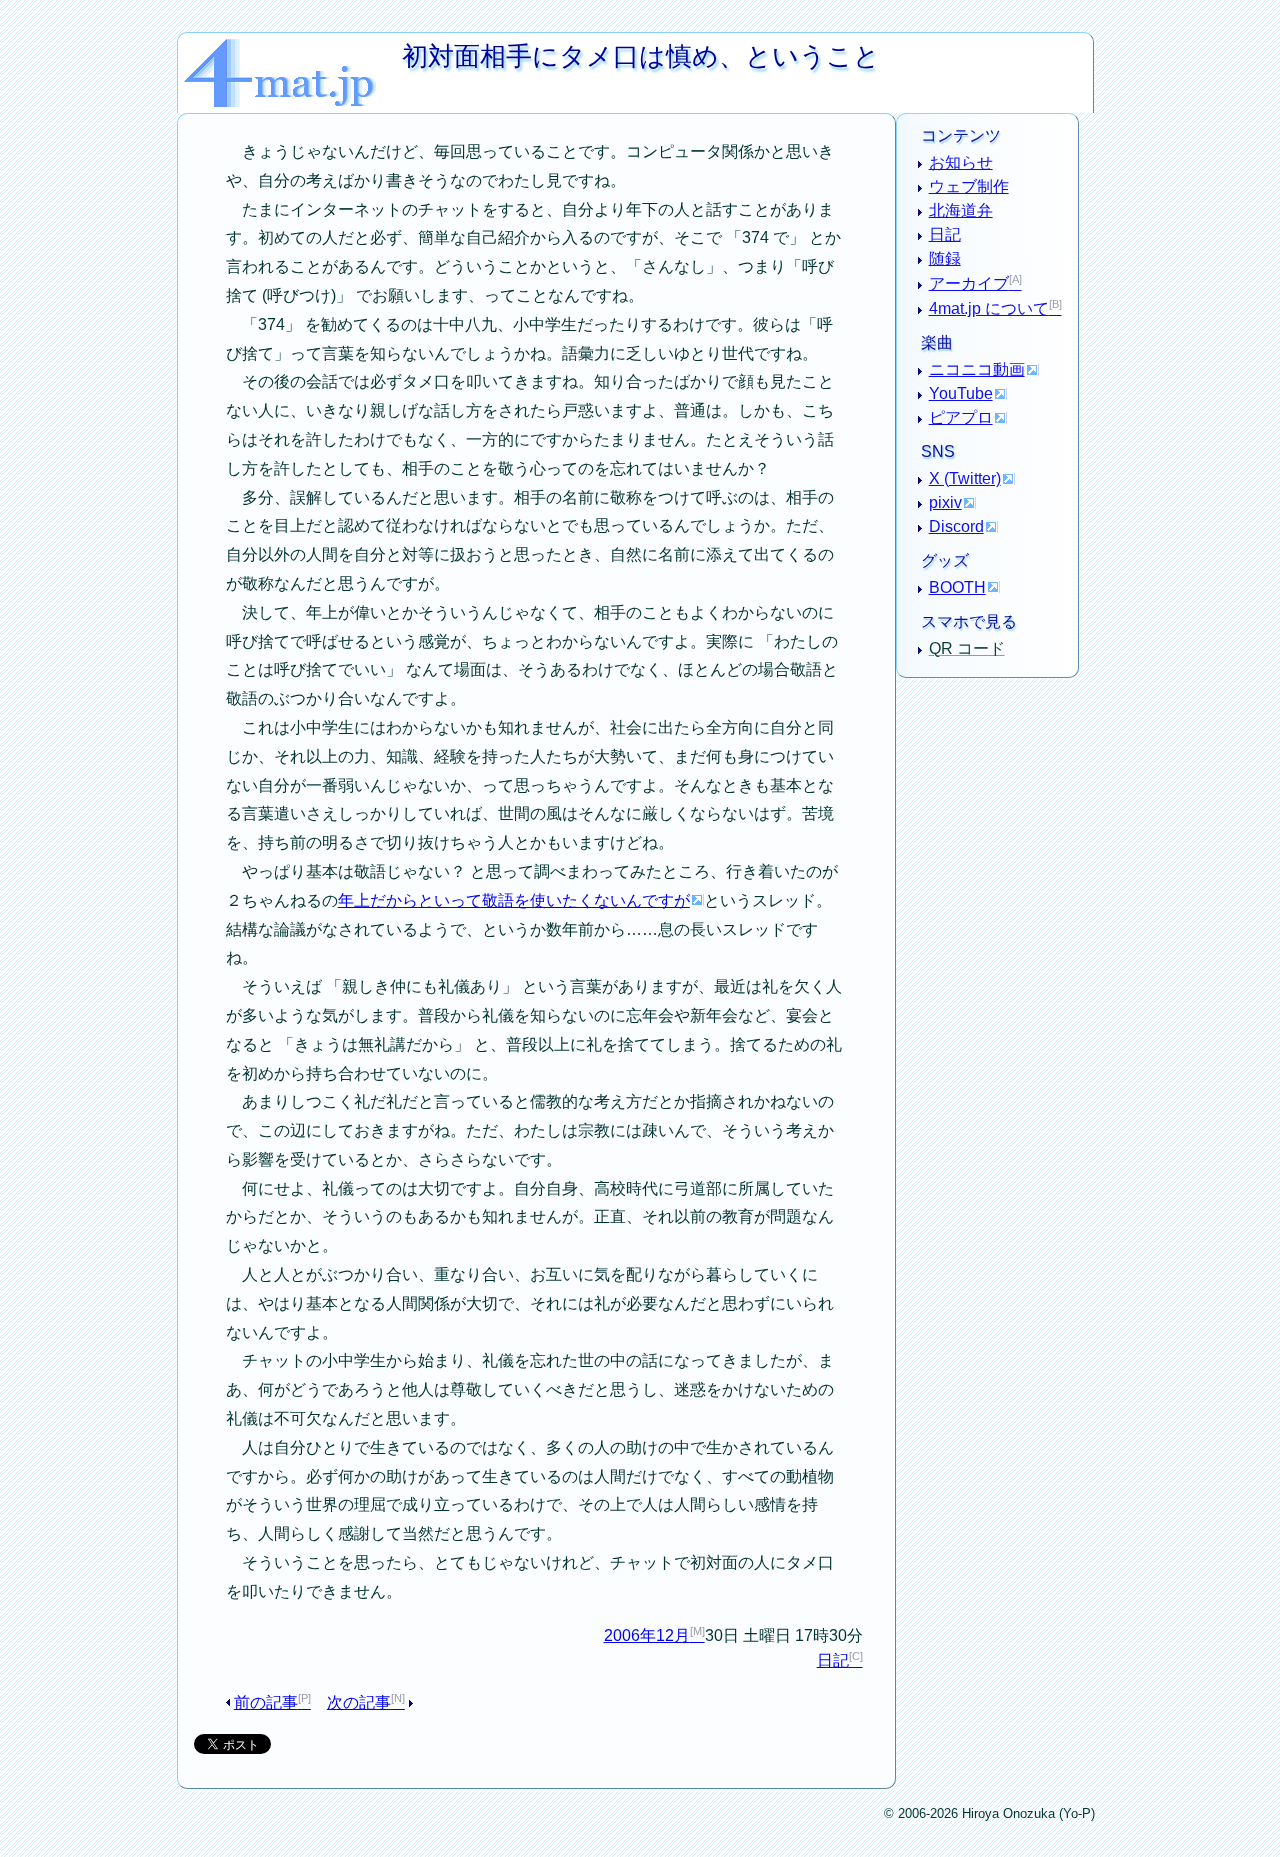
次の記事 (359, 1702)
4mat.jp (293, 46)
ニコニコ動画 (977, 369)
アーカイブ (969, 283)
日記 (833, 1660)
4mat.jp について (989, 308)
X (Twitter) (965, 478)
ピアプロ (961, 417)
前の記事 (266, 1702)
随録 (945, 258)
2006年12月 (647, 1635)
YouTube (961, 393)
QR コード (967, 648)
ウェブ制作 (969, 186)
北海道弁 (961, 210)
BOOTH (957, 587)
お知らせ (961, 162)
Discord (956, 526)
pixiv (945, 502)
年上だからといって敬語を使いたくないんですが (514, 900)
